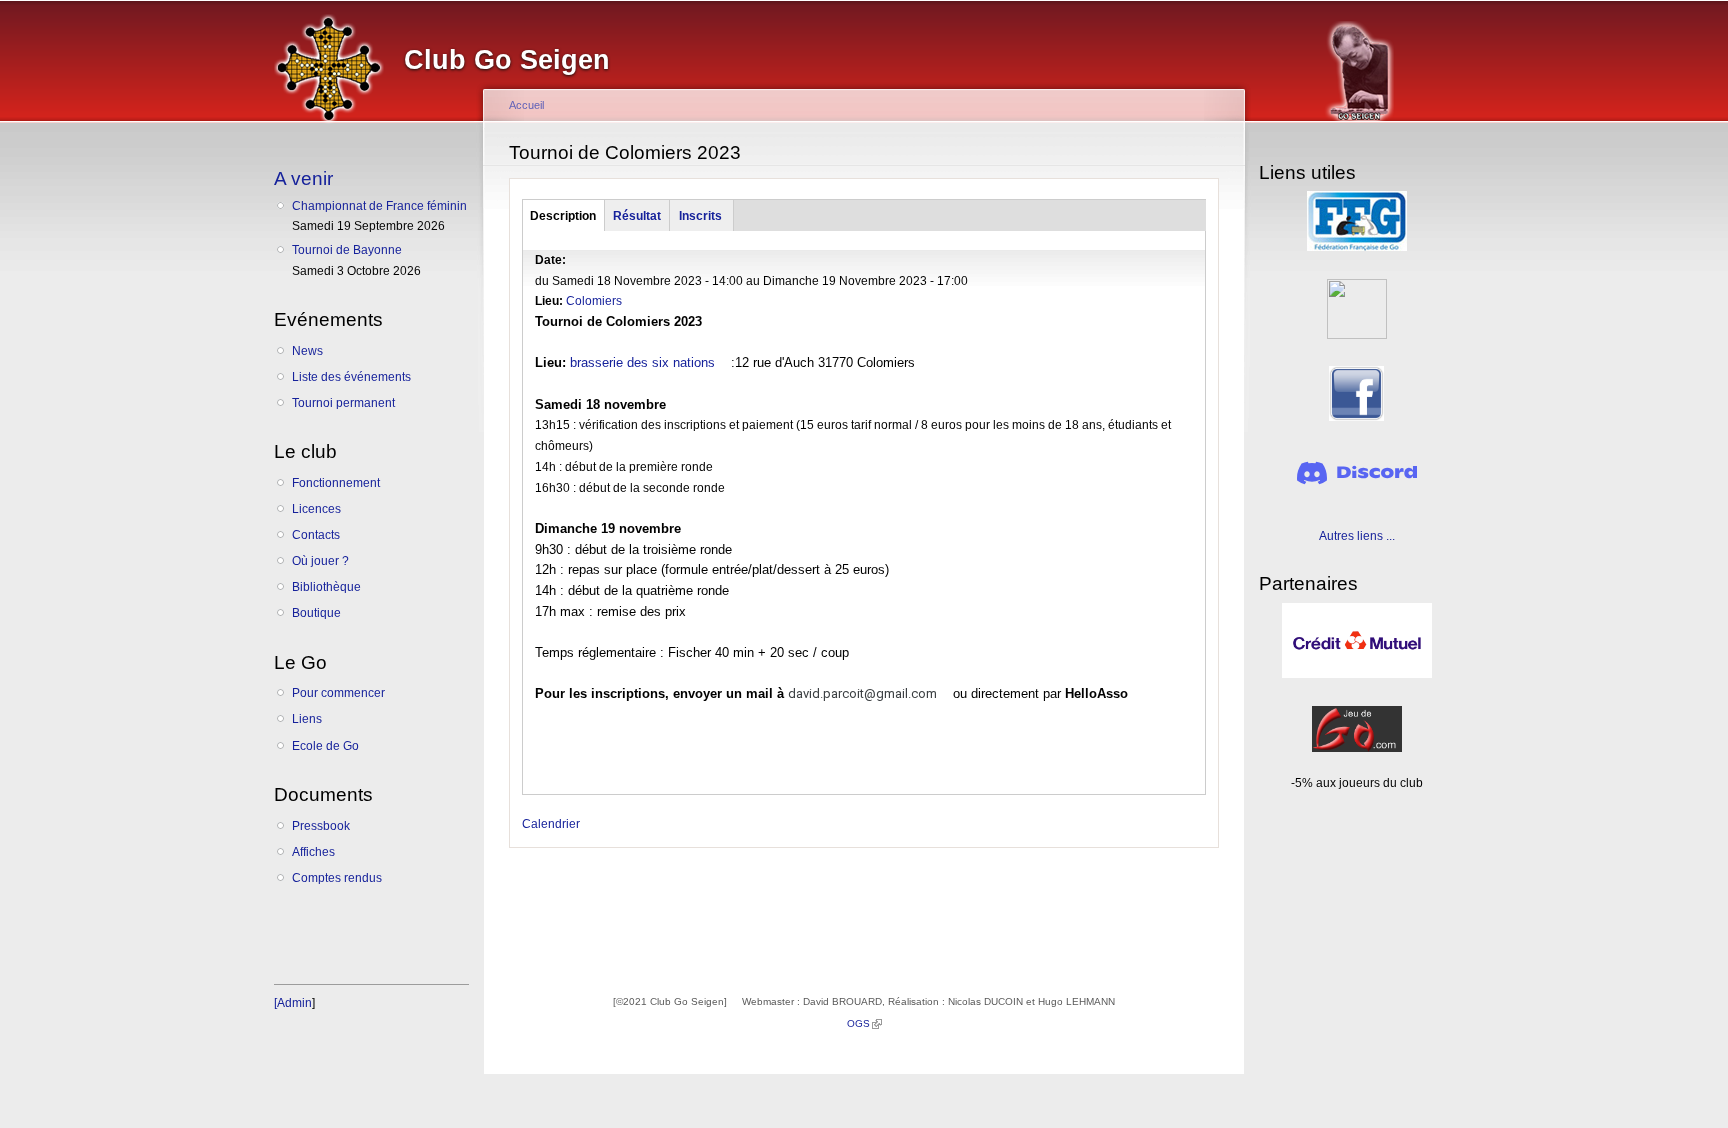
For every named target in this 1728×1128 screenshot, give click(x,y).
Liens (307, 719)
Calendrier (551, 824)
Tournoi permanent (343, 403)
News (307, 351)
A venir (303, 178)
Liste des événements (351, 377)
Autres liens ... (1357, 536)
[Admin (293, 1003)
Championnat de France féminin (379, 206)
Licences (316, 509)
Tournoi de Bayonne (347, 250)
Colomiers (594, 301)
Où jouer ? (320, 561)
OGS (864, 1023)
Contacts (316, 535)
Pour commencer (338, 693)
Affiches (313, 852)
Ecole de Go (325, 746)
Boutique (316, 613)
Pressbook (321, 826)
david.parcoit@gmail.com (868, 693)
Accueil (526, 105)
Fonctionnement (336, 483)
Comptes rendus (337, 878)
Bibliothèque (326, 587)
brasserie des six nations (648, 362)
